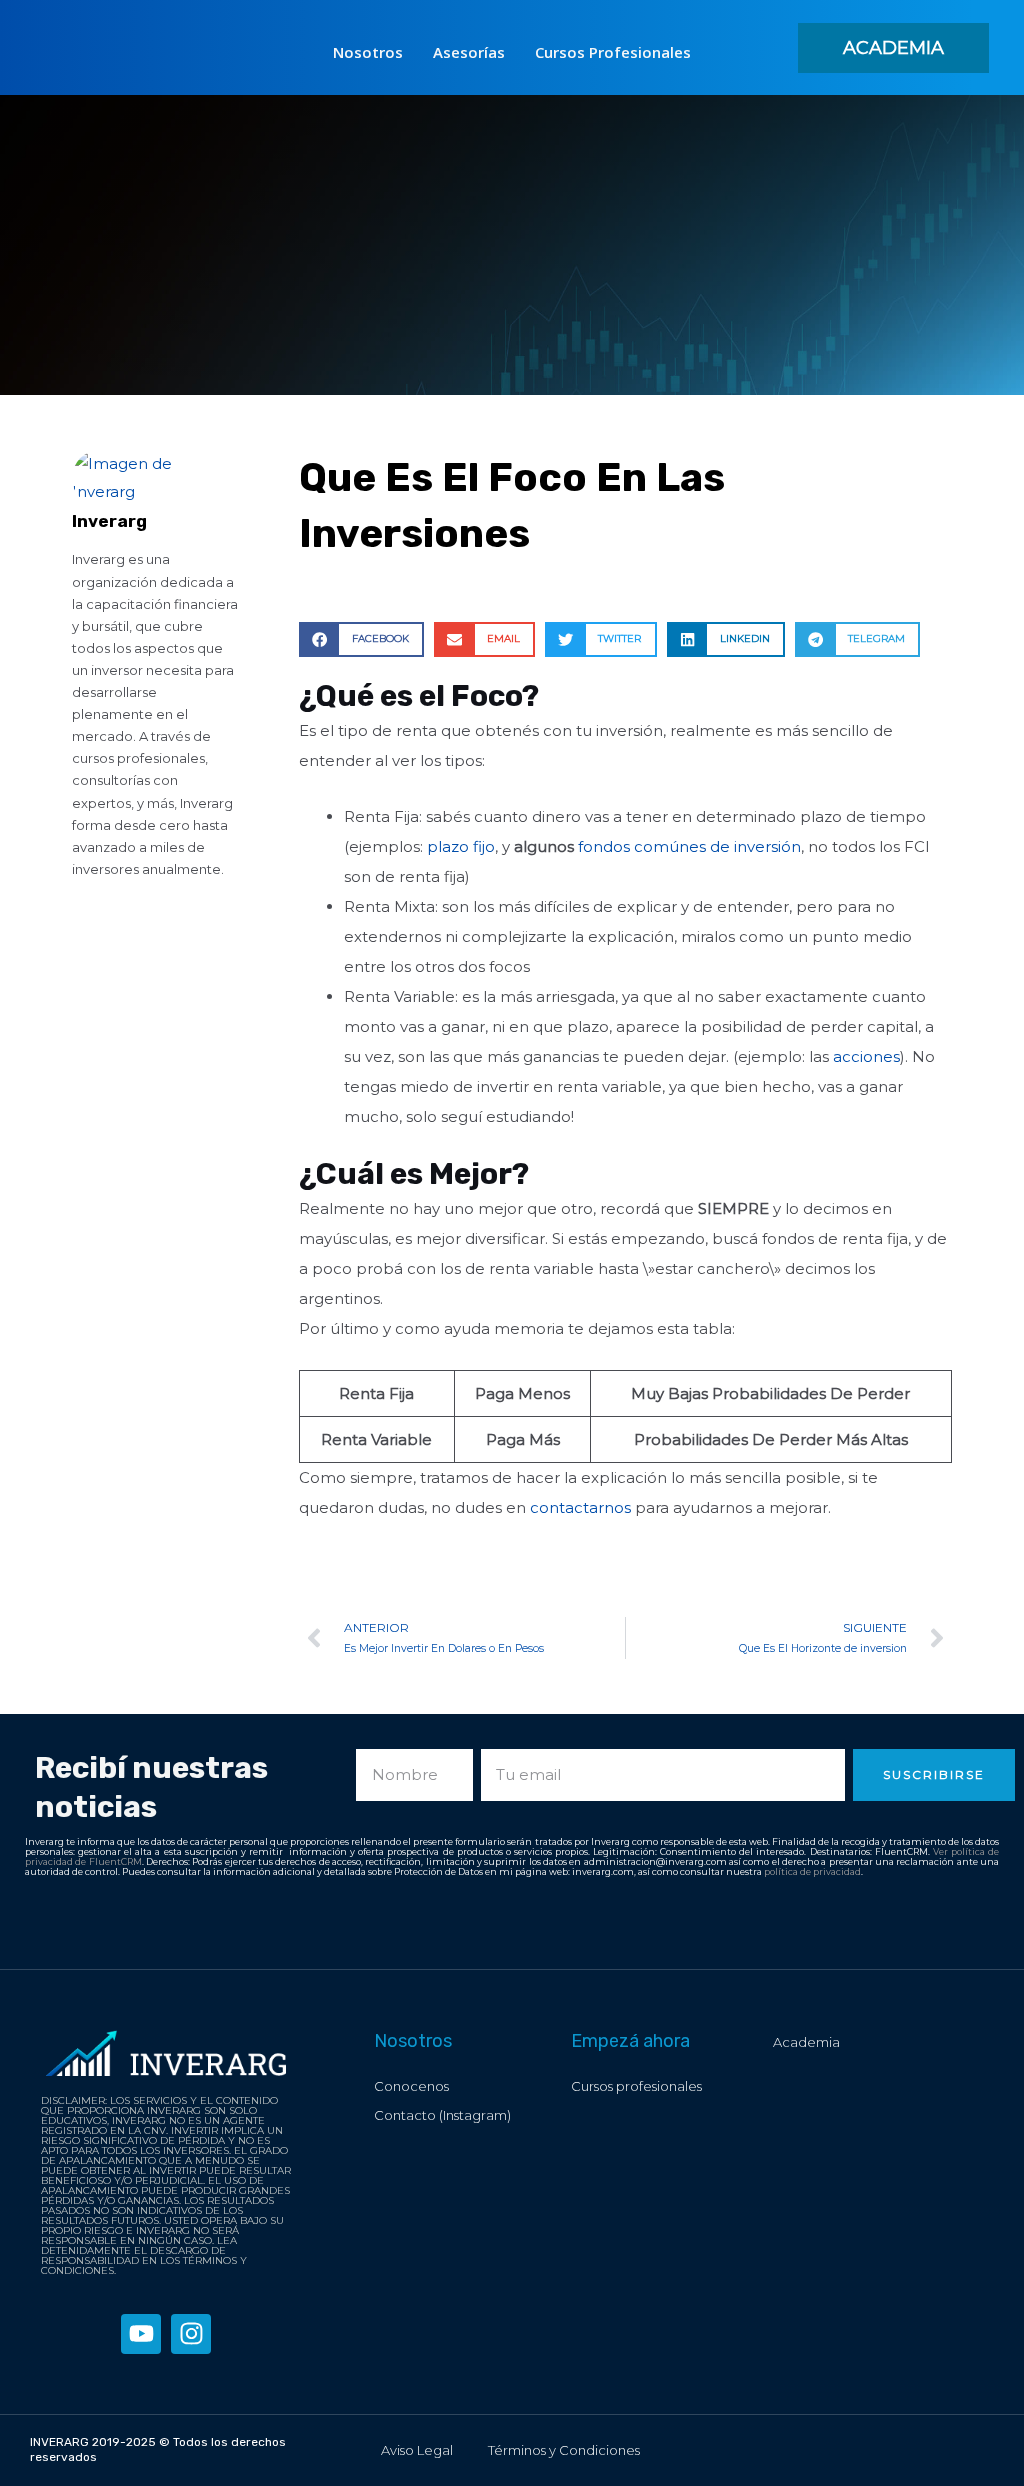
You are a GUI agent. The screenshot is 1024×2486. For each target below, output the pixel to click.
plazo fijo (461, 846)
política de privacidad (812, 1871)
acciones (866, 1056)
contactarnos (582, 1507)
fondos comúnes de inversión (689, 846)
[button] (893, 48)
